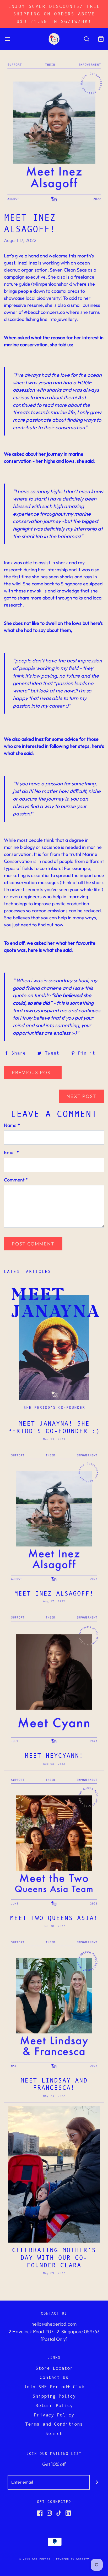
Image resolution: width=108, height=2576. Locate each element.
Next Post (81, 1096)
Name (12, 1125)
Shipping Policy (54, 2396)
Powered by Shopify (72, 2559)
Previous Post (33, 1072)
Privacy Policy (54, 2415)
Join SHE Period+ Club (54, 2387)
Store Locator (54, 2368)
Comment (16, 1180)
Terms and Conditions (54, 2424)
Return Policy (54, 2406)
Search (54, 2433)
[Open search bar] (86, 39)
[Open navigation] (7, 39)
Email (11, 1152)
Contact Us (54, 2377)
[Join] (97, 2482)
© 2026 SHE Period (35, 2559)
